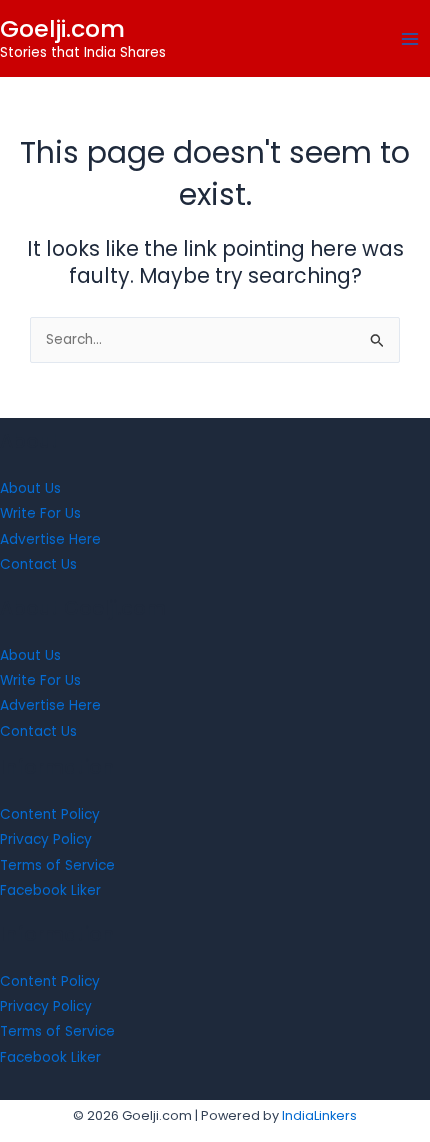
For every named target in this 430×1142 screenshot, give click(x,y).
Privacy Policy (46, 839)
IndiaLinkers (319, 1115)
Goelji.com (62, 28)
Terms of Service (57, 865)
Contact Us (38, 564)
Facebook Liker (50, 890)
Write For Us (40, 513)
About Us (30, 488)
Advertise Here (50, 539)
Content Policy (50, 814)
